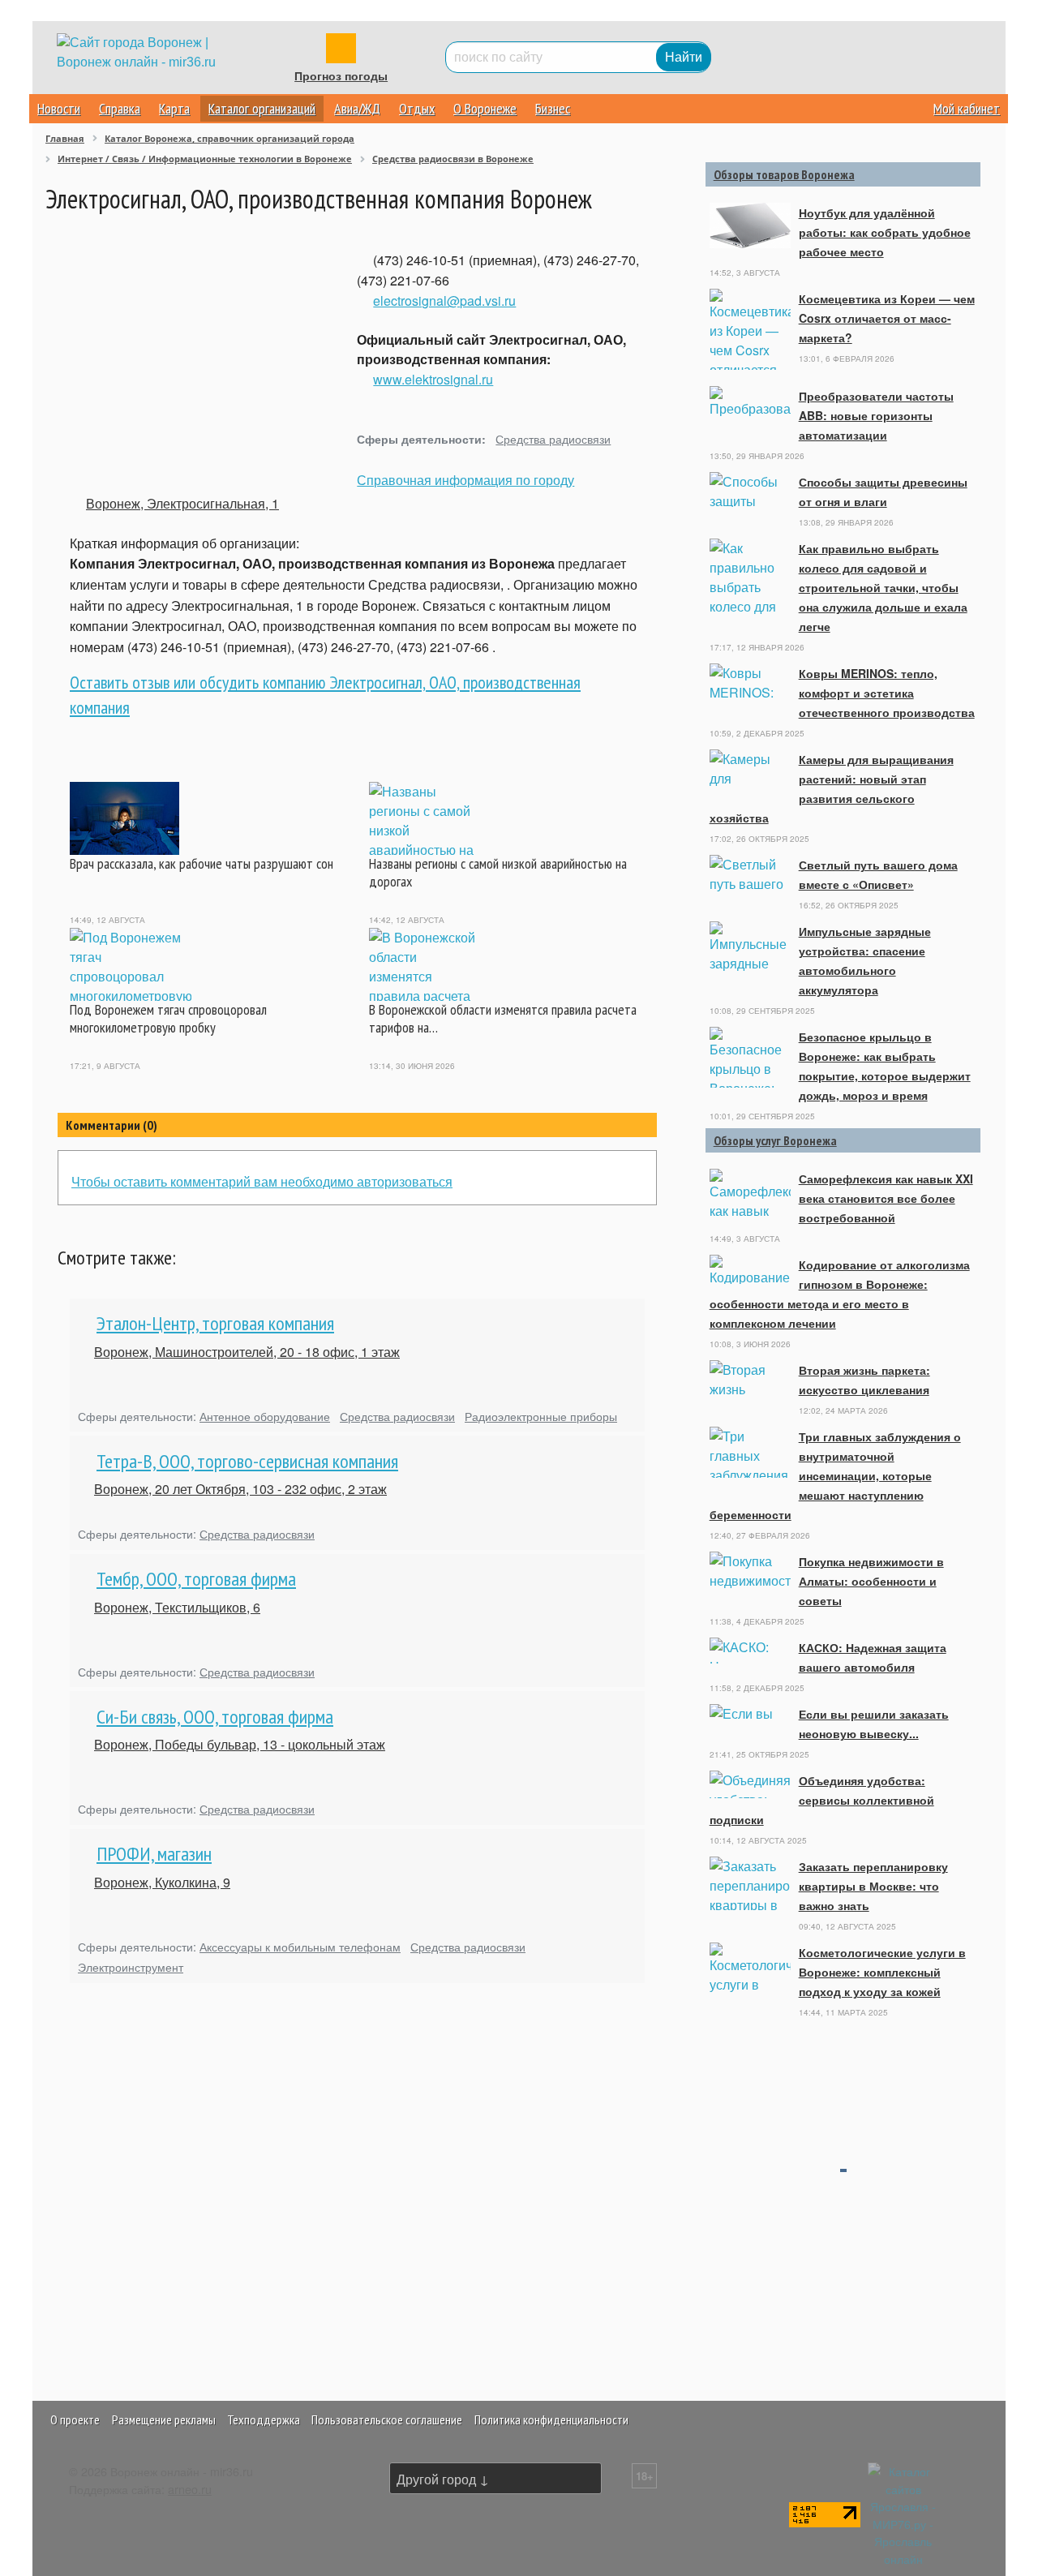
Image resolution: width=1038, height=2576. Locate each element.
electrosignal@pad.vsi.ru (444, 301)
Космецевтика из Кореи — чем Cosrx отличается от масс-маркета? (887, 318)
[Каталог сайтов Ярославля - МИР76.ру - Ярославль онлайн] (903, 2513)
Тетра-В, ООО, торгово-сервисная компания (247, 1461)
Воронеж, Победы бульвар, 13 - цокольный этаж (240, 1744)
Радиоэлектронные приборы (541, 1416)
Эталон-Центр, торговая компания (215, 1323)
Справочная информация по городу (465, 480)
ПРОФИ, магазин (154, 1854)
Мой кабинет (967, 108)
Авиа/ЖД (357, 108)
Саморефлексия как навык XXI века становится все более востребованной (886, 1198)
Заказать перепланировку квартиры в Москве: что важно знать (873, 1886)
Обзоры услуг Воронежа (775, 1140)
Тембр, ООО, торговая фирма (196, 1579)
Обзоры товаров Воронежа (784, 174)
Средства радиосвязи (553, 438)
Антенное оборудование (265, 1416)
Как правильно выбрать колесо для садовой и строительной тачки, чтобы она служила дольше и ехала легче (883, 587)
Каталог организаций (262, 108)
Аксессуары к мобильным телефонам (300, 1946)
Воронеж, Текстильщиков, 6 (177, 1607)
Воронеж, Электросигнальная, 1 (182, 503)
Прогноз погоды (341, 76)
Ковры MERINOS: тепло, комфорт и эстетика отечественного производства (887, 693)
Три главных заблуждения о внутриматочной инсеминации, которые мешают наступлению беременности (835, 1475)
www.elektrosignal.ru (433, 379)
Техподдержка (264, 2419)
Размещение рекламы (164, 2419)
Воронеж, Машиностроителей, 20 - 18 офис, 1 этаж (247, 1352)
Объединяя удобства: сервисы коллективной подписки (822, 1800)
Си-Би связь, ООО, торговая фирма (215, 1717)
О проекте (75, 2419)
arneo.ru (190, 2489)
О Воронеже (485, 108)
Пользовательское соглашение (387, 2419)
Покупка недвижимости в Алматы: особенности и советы (871, 1581)
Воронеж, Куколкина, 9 (162, 1882)
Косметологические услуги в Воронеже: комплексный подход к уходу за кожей (882, 1972)
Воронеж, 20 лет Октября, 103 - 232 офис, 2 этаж (240, 1489)
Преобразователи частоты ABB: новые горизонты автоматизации (876, 415)
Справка (120, 108)
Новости (59, 108)
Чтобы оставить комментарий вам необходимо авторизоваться (262, 1181)
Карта (174, 108)
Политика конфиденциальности (551, 2419)
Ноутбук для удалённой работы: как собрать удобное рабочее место (885, 232)
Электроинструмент (131, 1966)
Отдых (417, 108)
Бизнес (553, 108)
